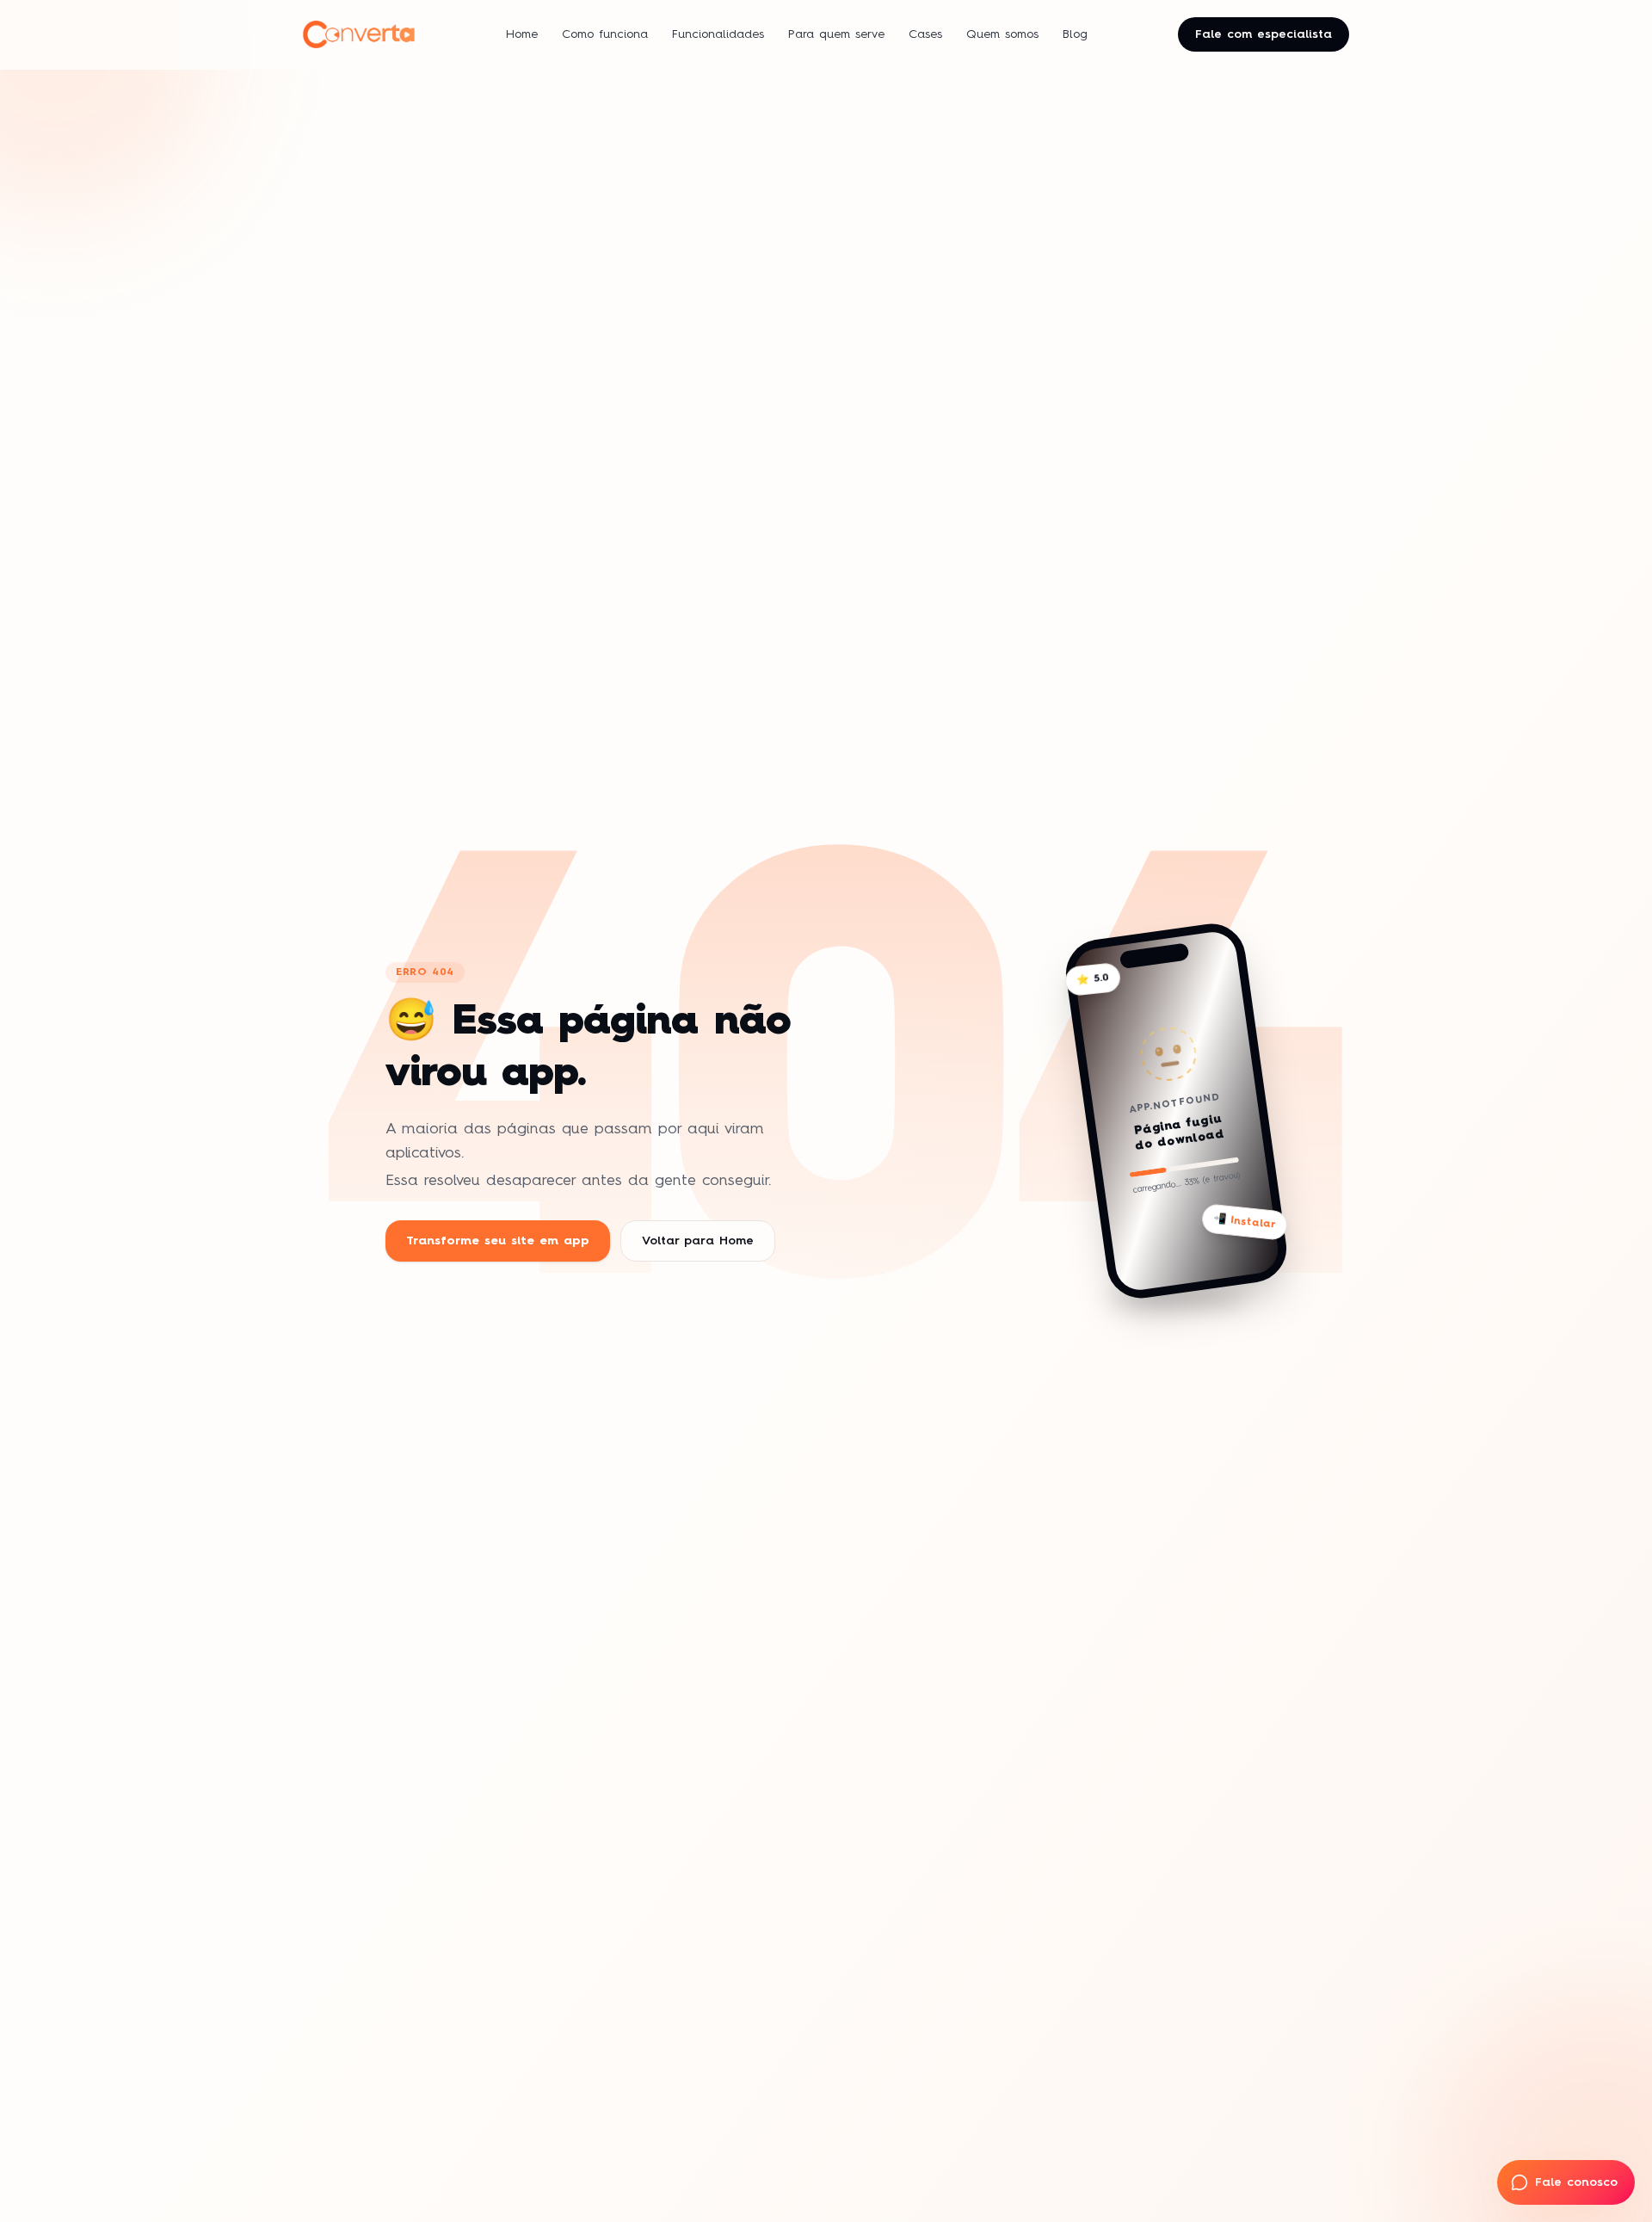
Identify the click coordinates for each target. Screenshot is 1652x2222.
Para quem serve (836, 34)
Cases (925, 34)
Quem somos (1002, 34)
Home (522, 34)
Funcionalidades (718, 34)
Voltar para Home (698, 1241)
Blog (1075, 34)
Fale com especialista (1264, 34)
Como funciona (605, 34)
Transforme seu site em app (498, 1241)
